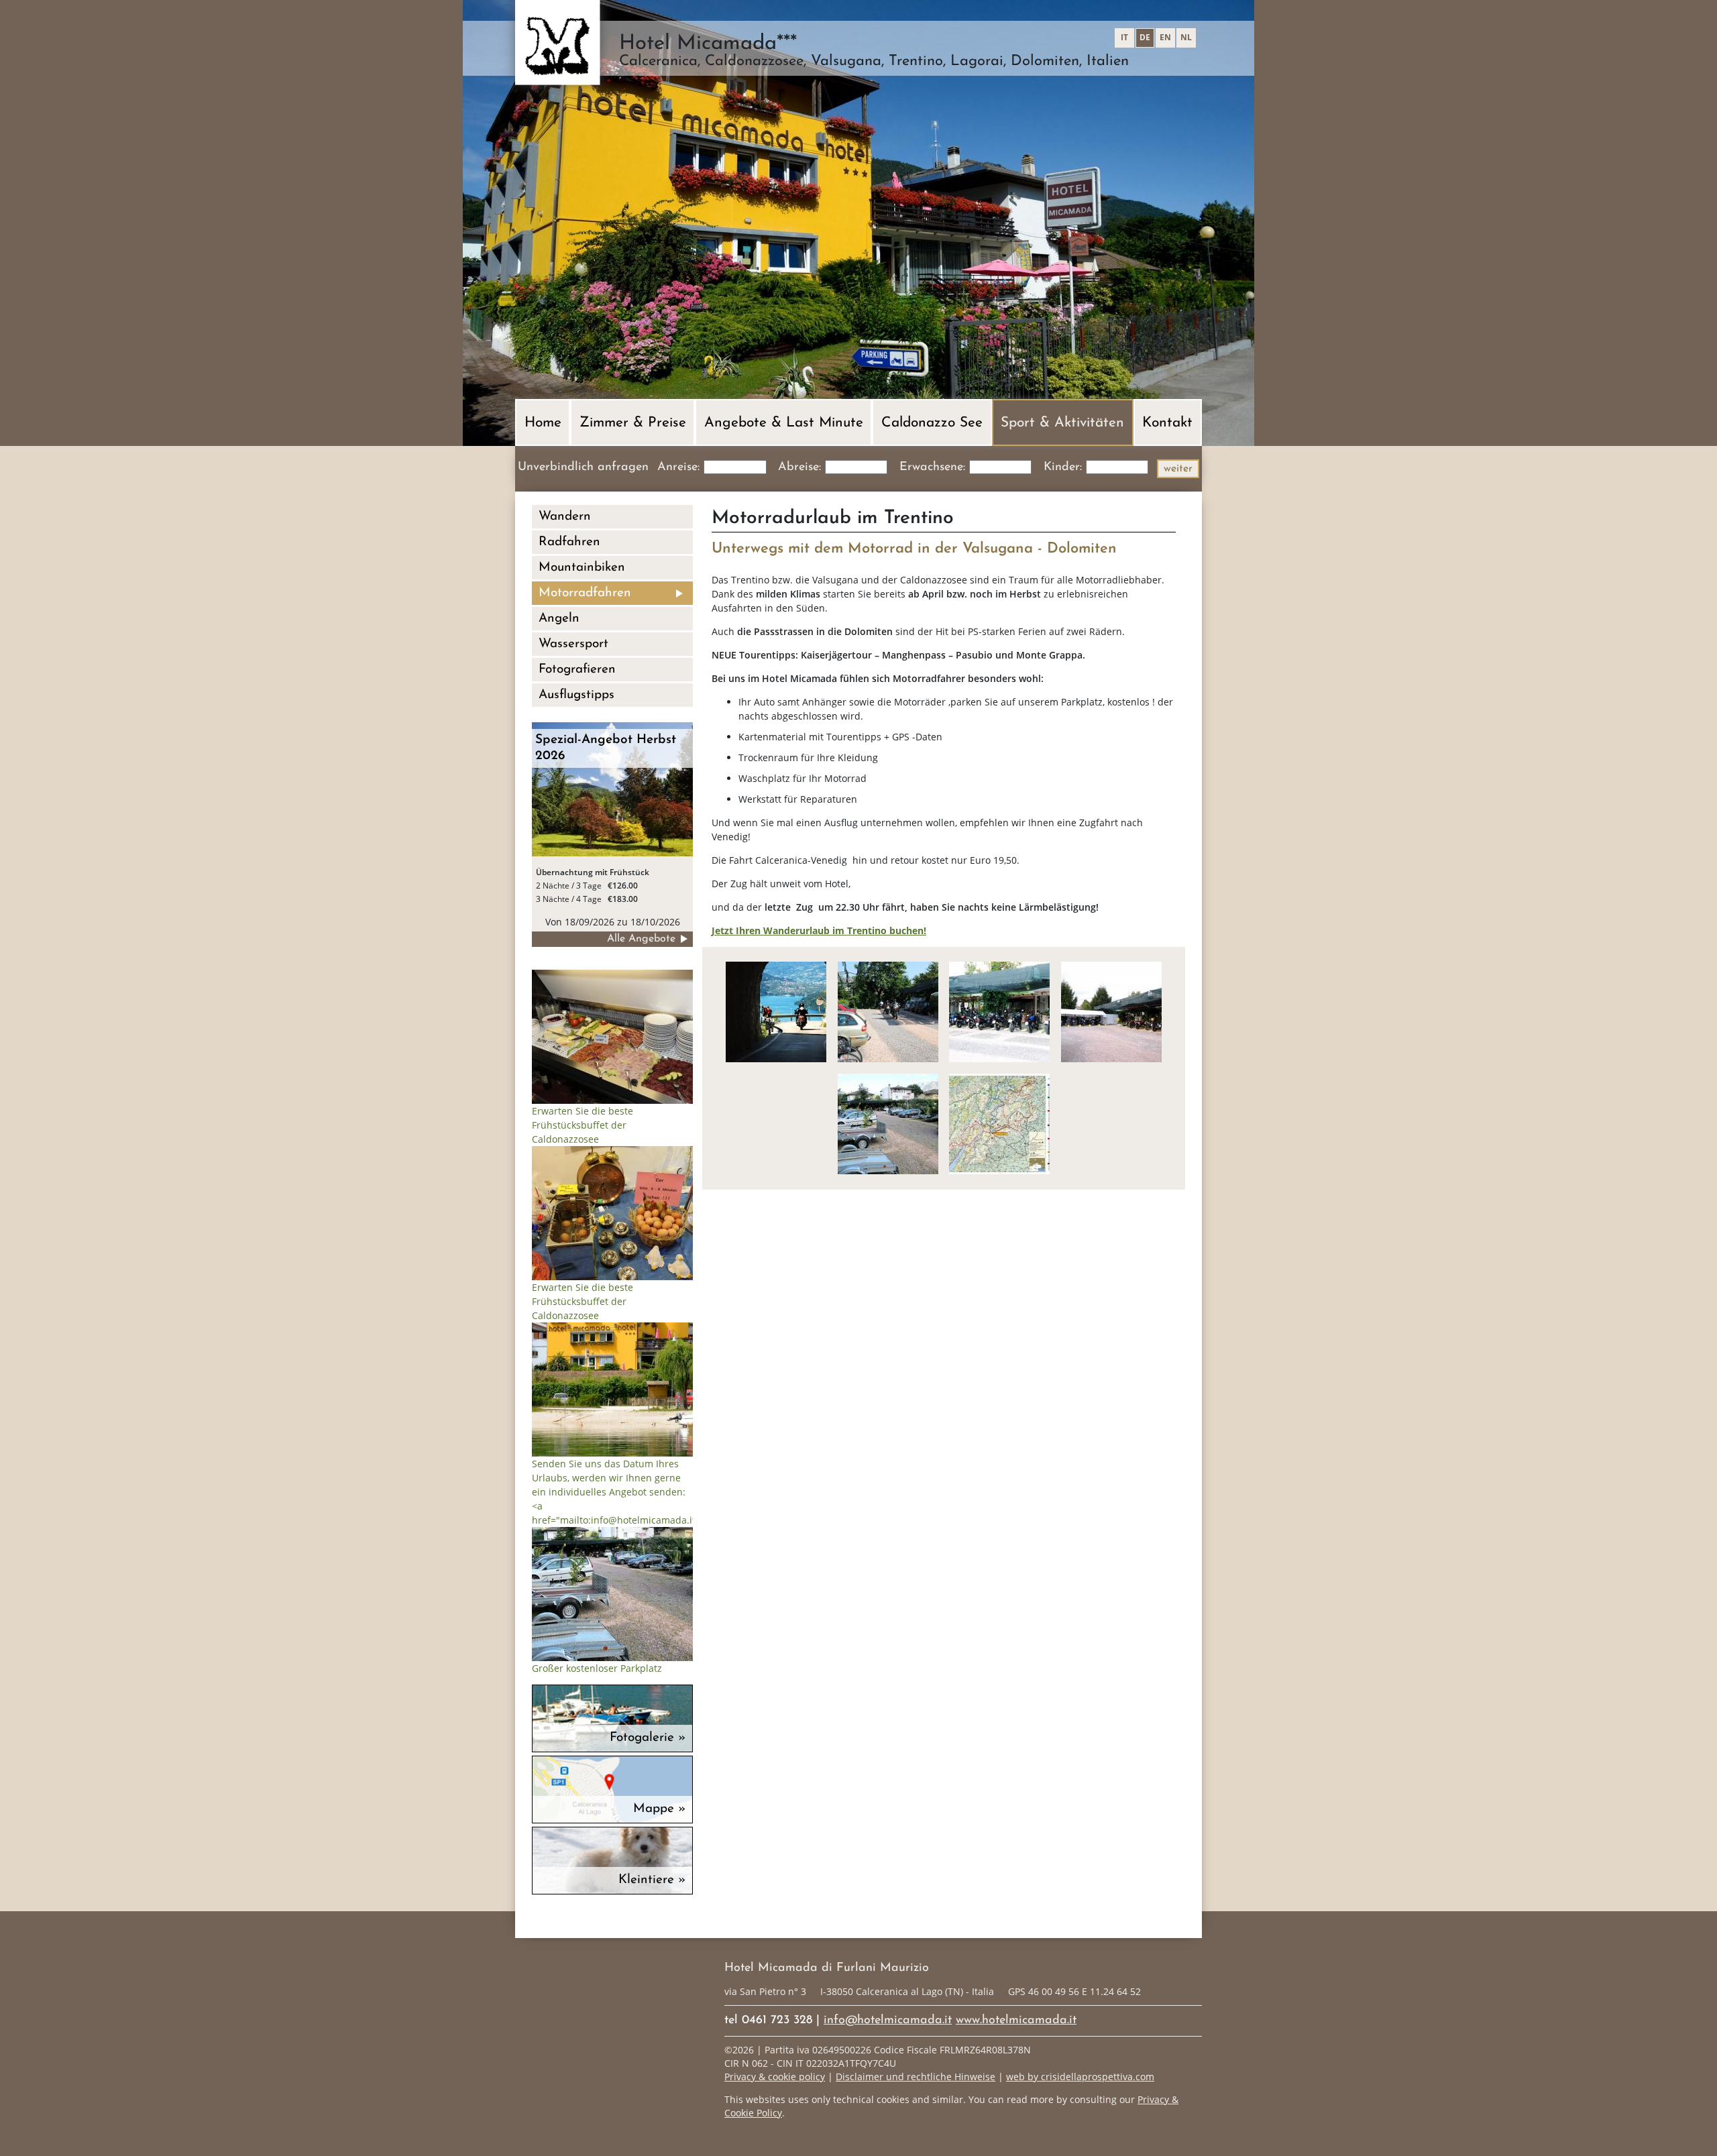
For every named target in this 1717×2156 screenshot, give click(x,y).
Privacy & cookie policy (775, 2077)
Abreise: (799, 467)
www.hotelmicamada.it (1016, 2021)
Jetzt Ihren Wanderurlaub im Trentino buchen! (819, 930)
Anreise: (678, 467)
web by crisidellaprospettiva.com (1080, 2077)
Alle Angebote (641, 939)
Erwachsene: (932, 467)
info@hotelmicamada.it (888, 2021)
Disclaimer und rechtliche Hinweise (916, 2077)
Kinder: (1063, 467)
